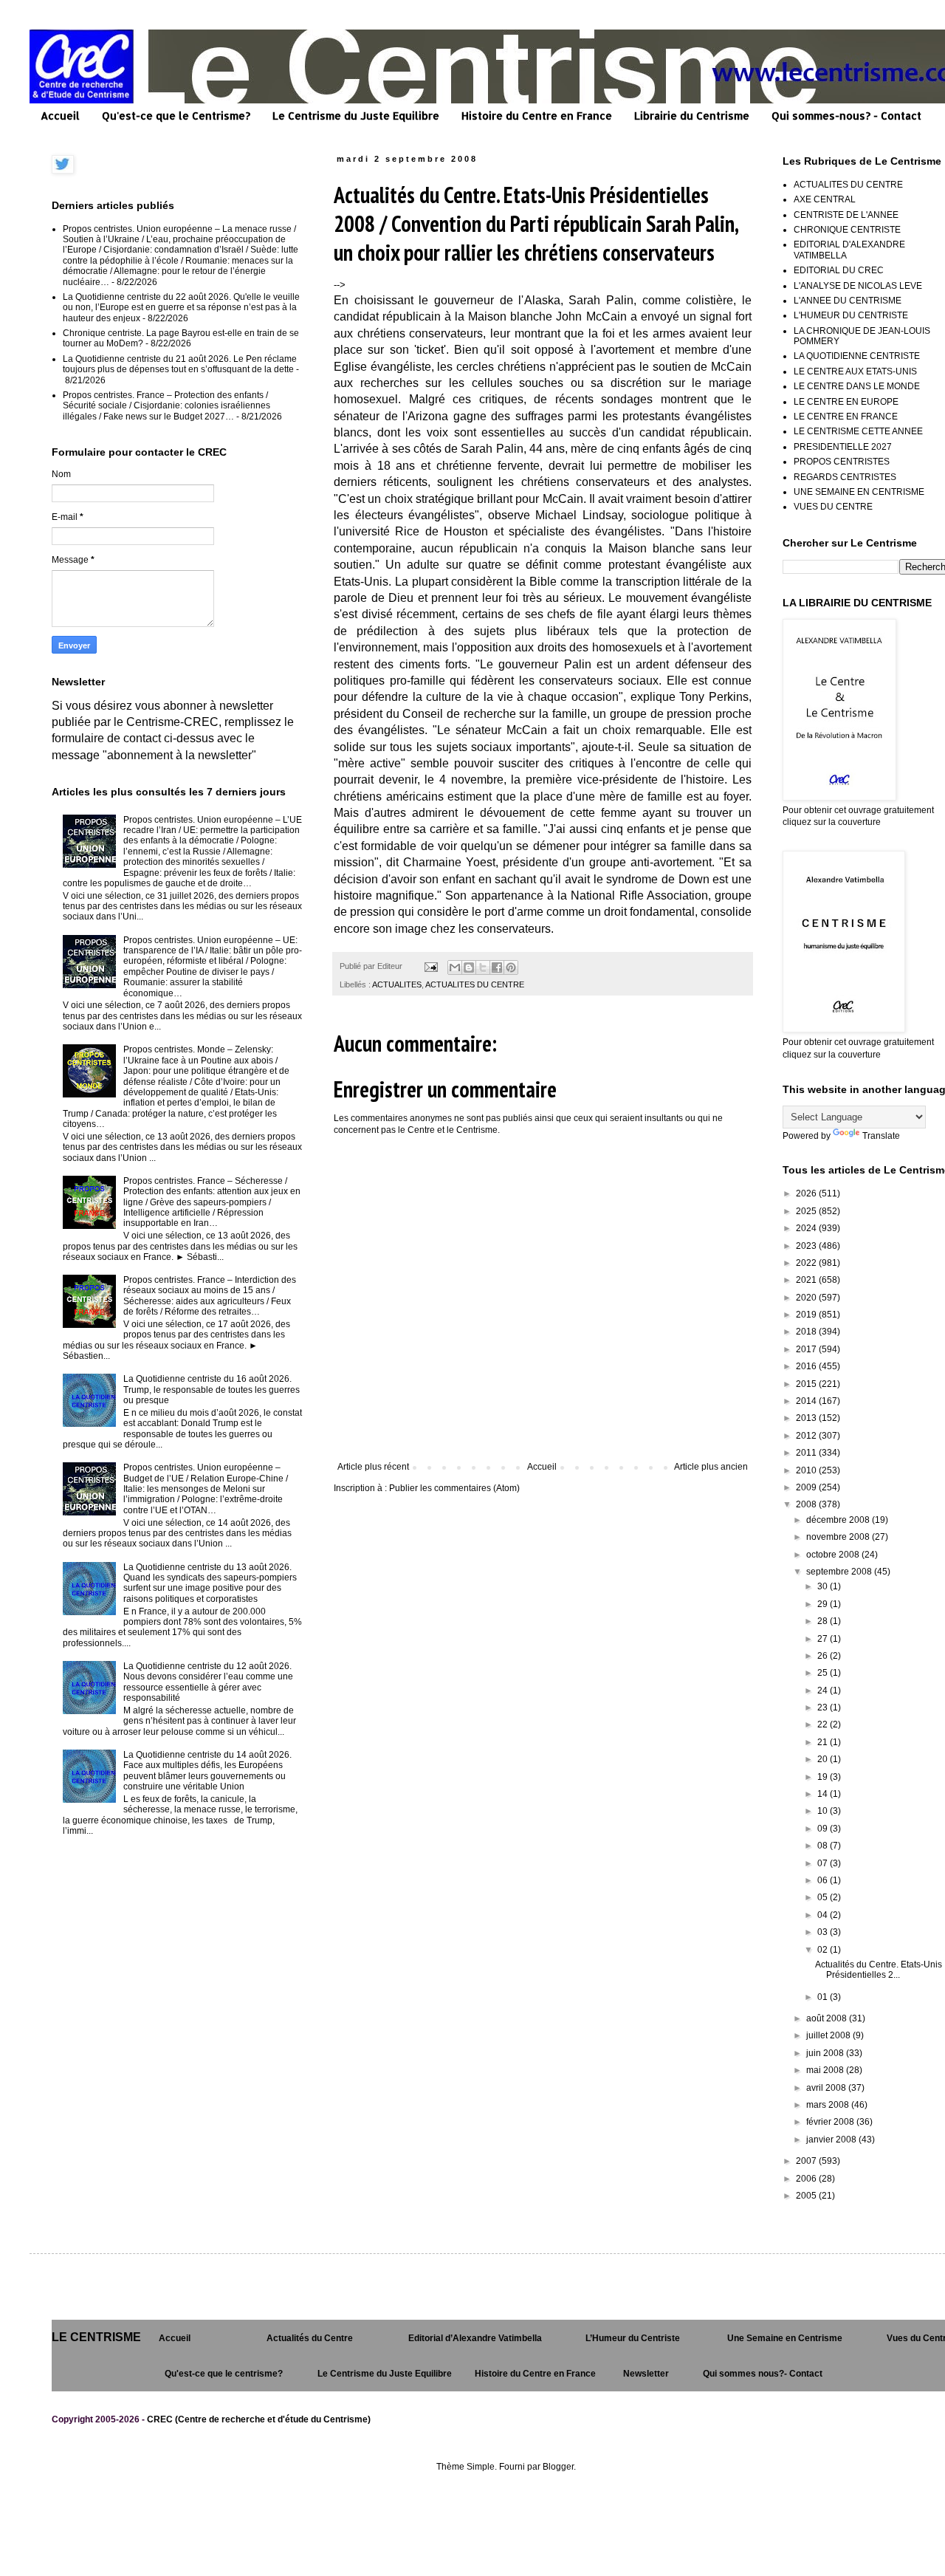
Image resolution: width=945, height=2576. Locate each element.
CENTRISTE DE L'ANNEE (846, 215)
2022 (807, 1263)
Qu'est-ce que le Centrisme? (176, 116)
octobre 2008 (834, 1555)
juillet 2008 (829, 2035)
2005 (807, 2196)
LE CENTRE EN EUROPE (846, 402)
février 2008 (831, 2122)
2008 (807, 1504)
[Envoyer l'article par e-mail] (430, 966)
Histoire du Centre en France (537, 116)
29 (824, 1604)
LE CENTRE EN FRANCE (846, 417)
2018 (807, 1332)
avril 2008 (827, 2088)
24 (824, 1690)
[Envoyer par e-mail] (455, 967)
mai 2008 (826, 2070)
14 (824, 1794)
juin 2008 (826, 2053)
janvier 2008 (832, 2140)
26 (824, 1656)
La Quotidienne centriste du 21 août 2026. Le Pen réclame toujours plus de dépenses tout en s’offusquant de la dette (180, 364)
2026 (807, 1193)
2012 (807, 1436)
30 (824, 1586)
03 (824, 1932)
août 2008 (828, 2018)
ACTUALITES (397, 984)
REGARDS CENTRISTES (845, 477)
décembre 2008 (839, 1520)
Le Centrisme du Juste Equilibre (356, 116)
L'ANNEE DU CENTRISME (848, 301)
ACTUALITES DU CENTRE (475, 984)
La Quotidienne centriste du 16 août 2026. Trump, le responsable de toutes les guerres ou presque (212, 1390)
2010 (807, 1470)
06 (824, 1880)
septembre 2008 (840, 1572)
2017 (807, 1349)
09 (824, 1829)
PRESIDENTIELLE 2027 (843, 447)
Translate (881, 1136)
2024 (807, 1228)
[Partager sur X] (483, 967)
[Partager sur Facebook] (497, 967)
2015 (807, 1384)
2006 (807, 2179)
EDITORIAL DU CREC (839, 270)
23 (824, 1707)
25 (824, 1673)
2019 (807, 1315)
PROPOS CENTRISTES (842, 462)
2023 (807, 1246)
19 (824, 1777)
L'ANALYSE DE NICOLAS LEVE (858, 286)
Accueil (60, 116)
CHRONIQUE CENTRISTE (847, 230)
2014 (807, 1401)
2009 (807, 1487)
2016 (807, 1366)
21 (824, 1742)
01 (824, 1997)
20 (824, 1759)
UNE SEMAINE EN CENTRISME (859, 492)
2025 (807, 1211)
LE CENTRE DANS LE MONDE (857, 386)
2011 (807, 1453)
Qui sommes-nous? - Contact (846, 116)
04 (824, 1915)
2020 (807, 1298)
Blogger (558, 2467)
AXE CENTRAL (825, 199)
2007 (807, 2161)
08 (824, 1846)
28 (824, 1621)
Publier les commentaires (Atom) (454, 1488)
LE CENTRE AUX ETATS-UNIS (855, 371)
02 (824, 1950)
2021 (807, 1280)
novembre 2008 (839, 1537)
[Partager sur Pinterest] (511, 967)
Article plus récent (373, 1467)
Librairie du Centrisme (692, 116)
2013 (807, 1418)
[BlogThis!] (469, 967)
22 (824, 1724)
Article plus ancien (711, 1467)
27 (824, 1639)
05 (824, 1897)
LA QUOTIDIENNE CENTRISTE (857, 356)
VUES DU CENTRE (833, 507)
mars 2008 (829, 2105)
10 (824, 1811)
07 (824, 1863)
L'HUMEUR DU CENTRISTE (851, 315)
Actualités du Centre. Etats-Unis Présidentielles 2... (879, 1970)
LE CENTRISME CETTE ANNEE (858, 431)
